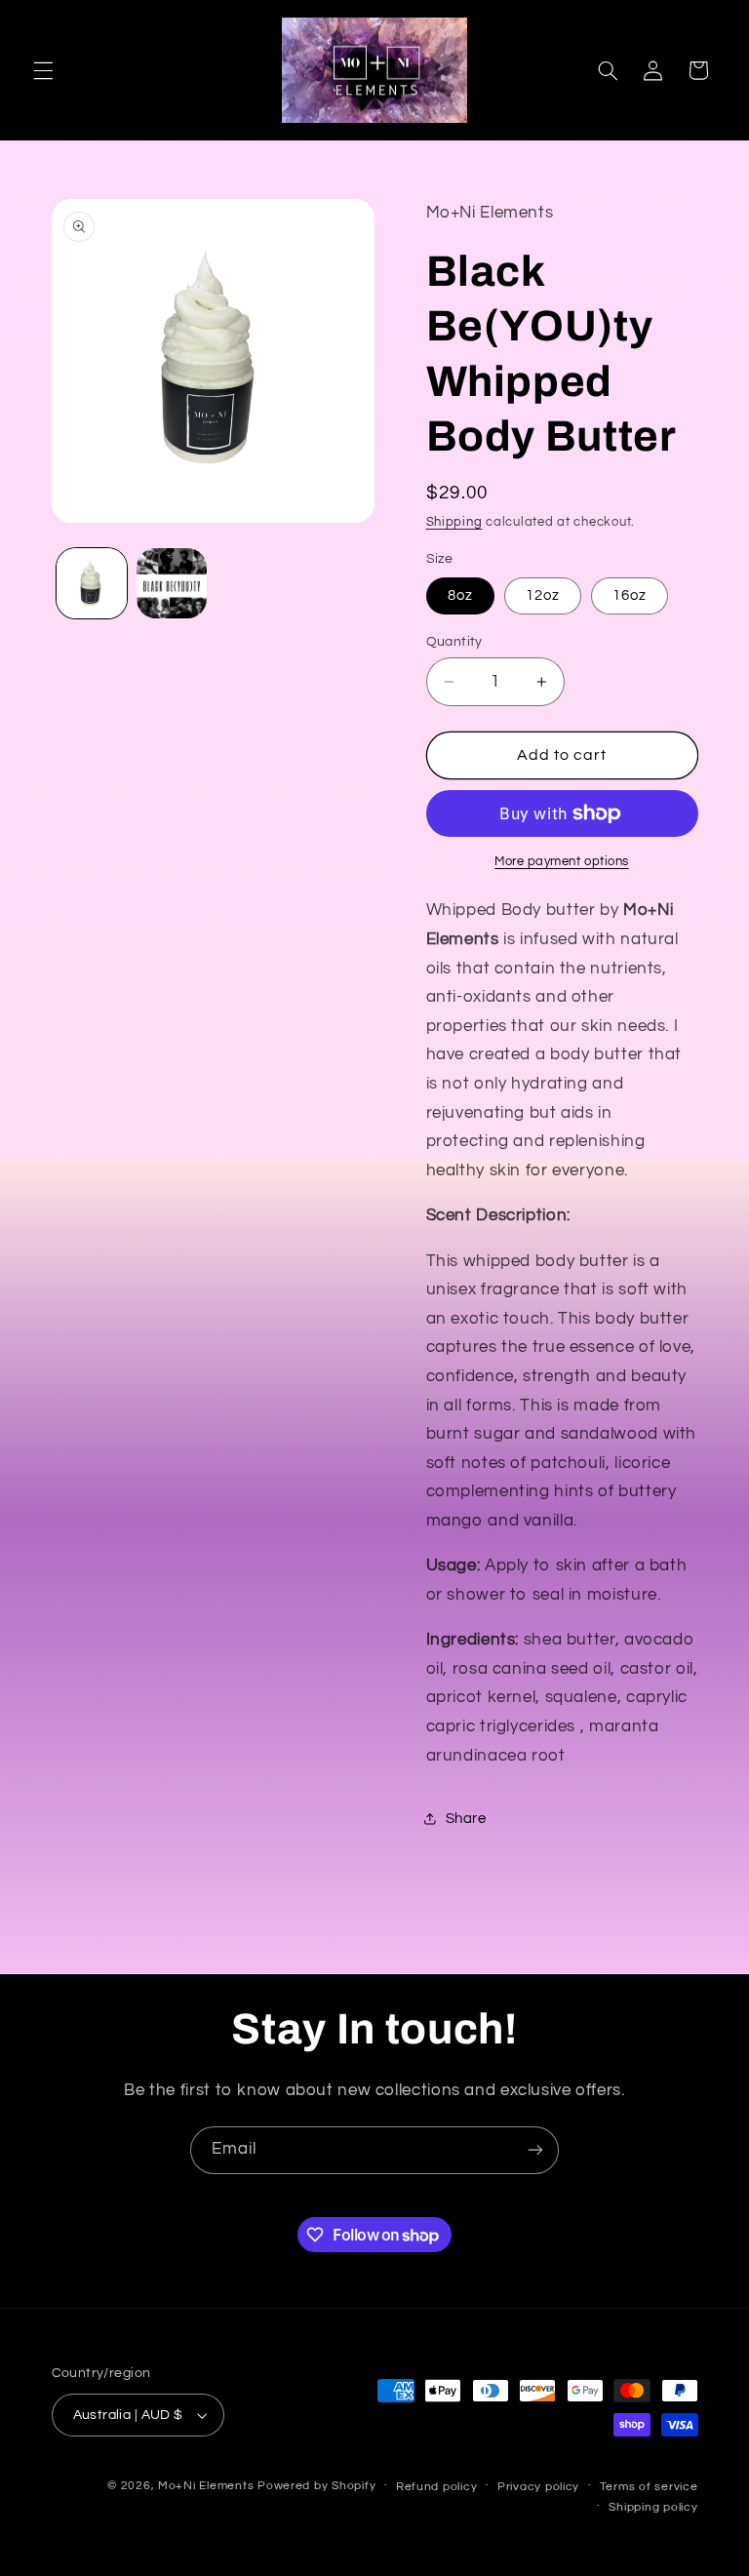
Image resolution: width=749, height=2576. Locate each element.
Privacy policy (538, 2487)
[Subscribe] (535, 2150)
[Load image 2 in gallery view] (172, 583)
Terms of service (649, 2487)
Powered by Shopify (316, 2486)
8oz (460, 595)
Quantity (454, 642)
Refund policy (437, 2487)
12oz (543, 595)
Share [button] (466, 1819)
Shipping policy (653, 2507)
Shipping (454, 522)
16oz (630, 595)
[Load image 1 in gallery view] (92, 583)
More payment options (562, 862)
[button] (43, 70)
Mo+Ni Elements (208, 2486)
